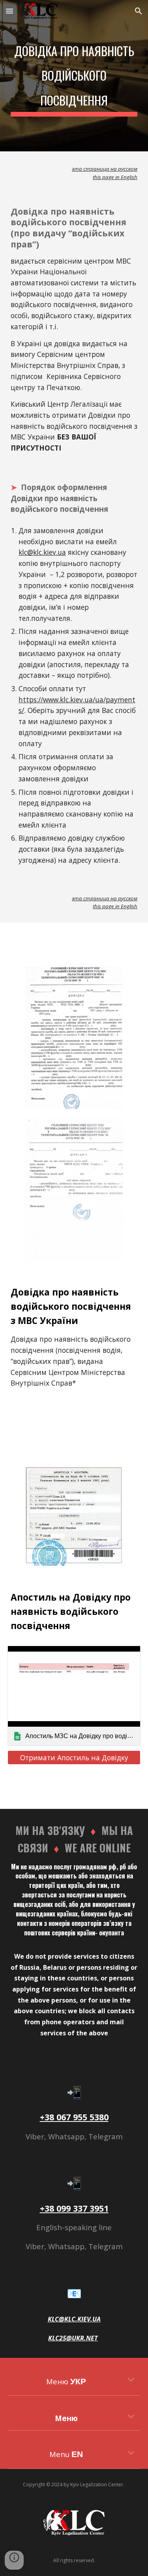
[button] (9, 11)
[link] (74, 1696)
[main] (74, 76)
